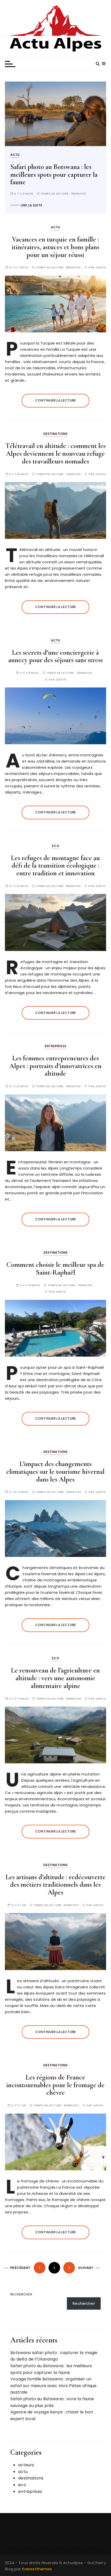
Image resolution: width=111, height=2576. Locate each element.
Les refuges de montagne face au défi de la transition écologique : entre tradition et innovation (55, 866)
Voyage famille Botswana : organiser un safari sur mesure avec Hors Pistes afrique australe (53, 2386)
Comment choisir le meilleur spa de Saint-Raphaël (55, 1269)
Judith (100, 267)
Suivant (86, 2268)
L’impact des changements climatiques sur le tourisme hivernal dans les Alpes (55, 1471)
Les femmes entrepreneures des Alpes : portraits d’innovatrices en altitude (55, 1066)
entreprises (55, 1046)
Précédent (20, 2268)
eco (55, 846)
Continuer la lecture (55, 400)
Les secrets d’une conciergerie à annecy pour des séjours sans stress (55, 656)
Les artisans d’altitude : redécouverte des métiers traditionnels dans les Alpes (55, 1885)
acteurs (26, 2465)
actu (50, 155)
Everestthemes (37, 2569)
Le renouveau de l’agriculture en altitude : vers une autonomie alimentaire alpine (55, 1678)
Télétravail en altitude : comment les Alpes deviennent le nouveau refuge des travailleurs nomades (55, 453)
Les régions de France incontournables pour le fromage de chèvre (55, 2085)
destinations (56, 434)
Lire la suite (66, 205)
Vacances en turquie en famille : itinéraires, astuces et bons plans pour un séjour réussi (55, 247)
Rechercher (21, 2294)
